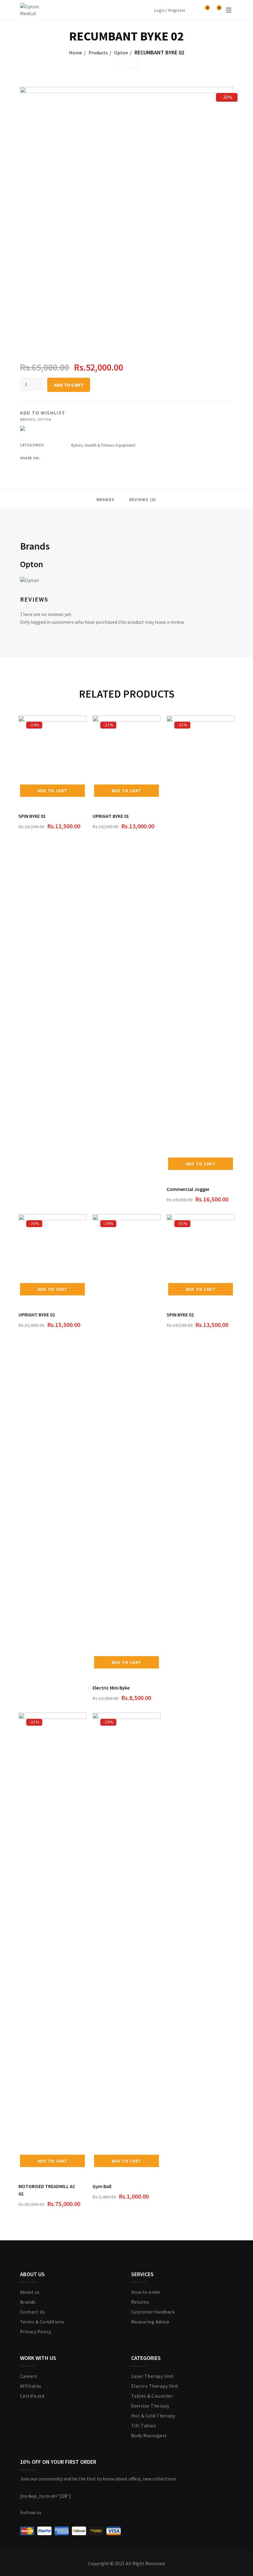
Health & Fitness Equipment (110, 445)
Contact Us (33, 2312)
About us (30, 2292)
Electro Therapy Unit (155, 2386)
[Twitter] (85, 458)
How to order (146, 2292)
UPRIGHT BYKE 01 (111, 816)
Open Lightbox (126, 215)
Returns (140, 2302)
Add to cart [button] (52, 791)
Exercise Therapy (150, 2406)
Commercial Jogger (188, 1189)
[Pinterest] (108, 458)
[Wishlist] (205, 10)
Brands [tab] (106, 499)
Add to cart (69, 385)
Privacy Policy (36, 2332)
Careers (29, 2376)
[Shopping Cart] (216, 10)
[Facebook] (73, 458)
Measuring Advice (150, 2322)
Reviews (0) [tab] (143, 499)
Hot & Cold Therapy (153, 2416)
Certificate (32, 2396)
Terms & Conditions (42, 2322)
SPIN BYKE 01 (32, 816)
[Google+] (97, 458)
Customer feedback (153, 2312)
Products (98, 53)
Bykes (77, 445)
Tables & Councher (152, 2396)
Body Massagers (149, 2435)
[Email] (120, 458)
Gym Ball (102, 2186)
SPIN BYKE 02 (180, 1315)
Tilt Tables (143, 2425)
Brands (28, 2302)
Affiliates (31, 2386)
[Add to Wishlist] (85, 815)
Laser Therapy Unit (153, 2376)
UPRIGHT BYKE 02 (37, 1315)
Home (76, 53)
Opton (121, 53)
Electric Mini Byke (111, 1688)
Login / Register (170, 10)
